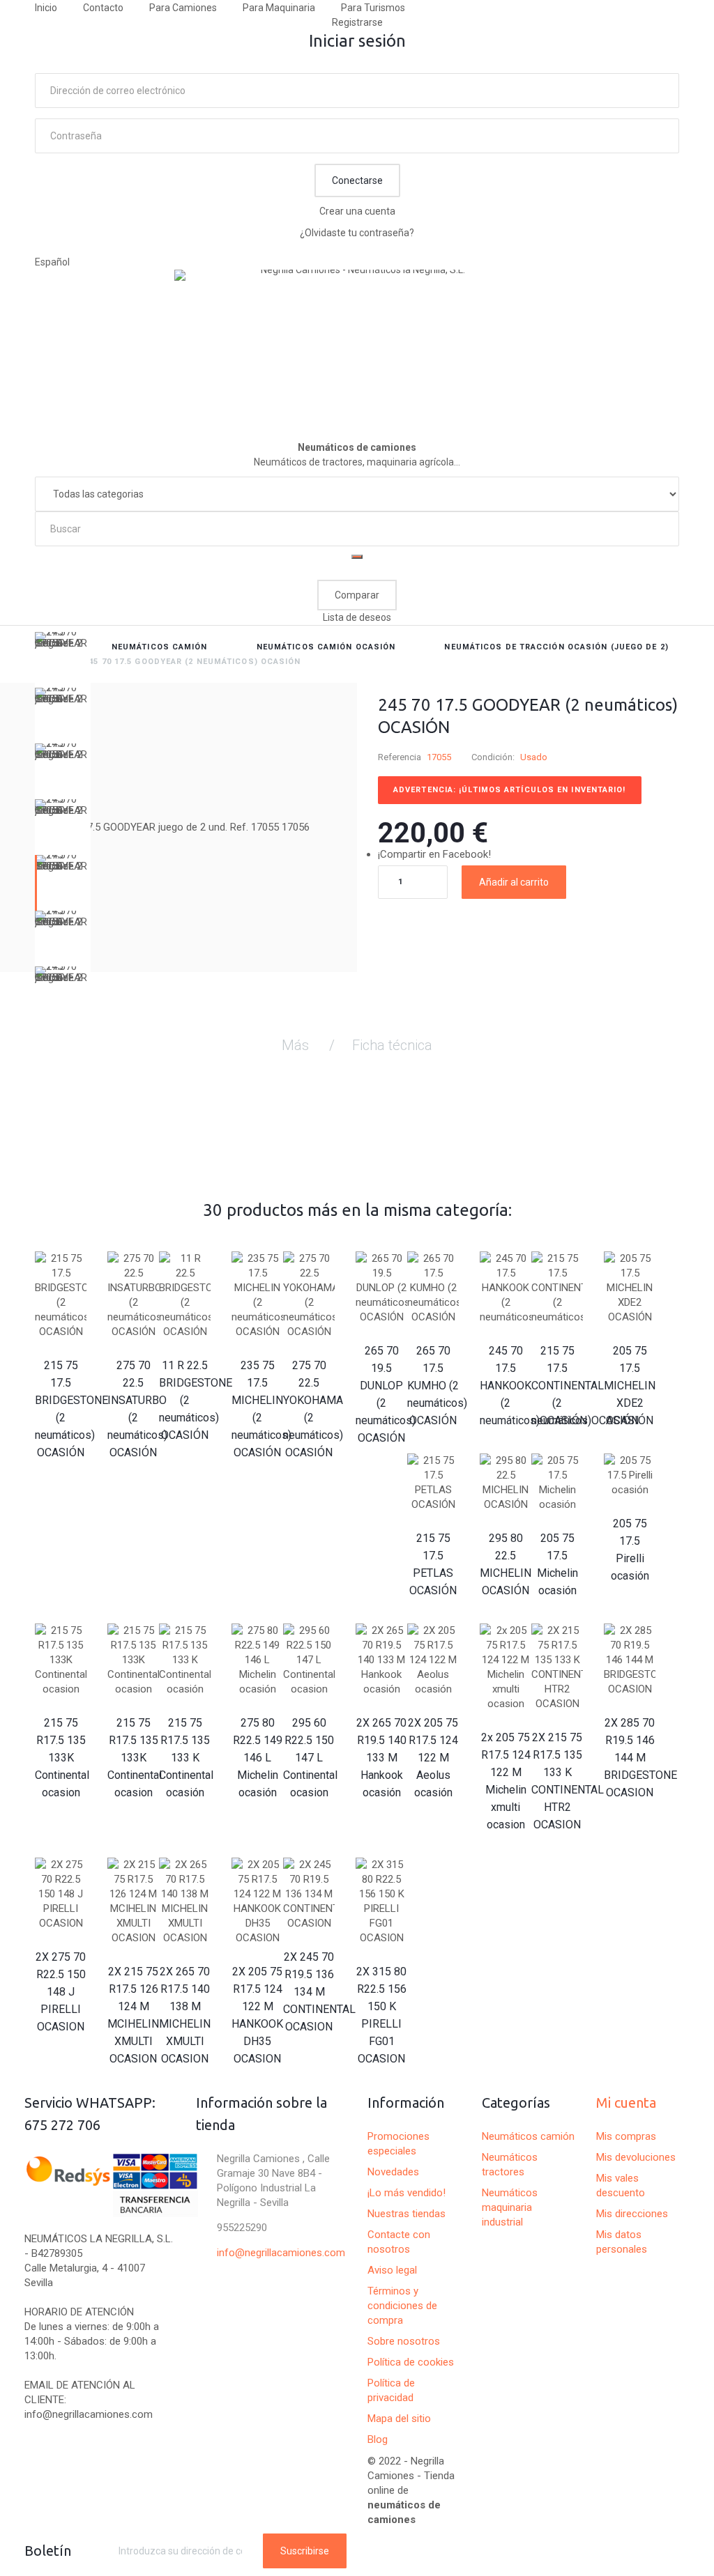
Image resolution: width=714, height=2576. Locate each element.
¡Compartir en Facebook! (434, 854)
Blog (378, 2439)
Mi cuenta (626, 2103)
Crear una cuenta (357, 211)
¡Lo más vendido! (407, 2193)
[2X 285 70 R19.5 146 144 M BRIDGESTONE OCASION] (630, 1660)
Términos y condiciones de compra (402, 2306)
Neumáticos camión (160, 647)
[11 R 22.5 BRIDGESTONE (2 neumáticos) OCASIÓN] (185, 1295)
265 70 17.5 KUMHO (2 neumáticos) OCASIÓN (437, 1386)
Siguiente (63, 1012)
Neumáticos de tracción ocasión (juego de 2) (556, 647)
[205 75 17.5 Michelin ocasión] (557, 1483)
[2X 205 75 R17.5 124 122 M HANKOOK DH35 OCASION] (257, 1902)
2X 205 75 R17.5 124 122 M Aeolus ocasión (433, 1758)
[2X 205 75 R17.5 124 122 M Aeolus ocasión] (433, 1660)
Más (295, 1045)
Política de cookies (411, 2362)
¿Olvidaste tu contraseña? (357, 233)
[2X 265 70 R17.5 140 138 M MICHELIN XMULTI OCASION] (185, 1902)
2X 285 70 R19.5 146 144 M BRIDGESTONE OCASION (640, 1758)
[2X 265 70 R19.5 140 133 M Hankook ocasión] (381, 1660)
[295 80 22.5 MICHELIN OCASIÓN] (506, 1483)
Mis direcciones (632, 2214)
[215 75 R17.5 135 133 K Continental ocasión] (185, 1660)
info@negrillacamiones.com (281, 2253)
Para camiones (183, 8)
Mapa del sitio (399, 2419)
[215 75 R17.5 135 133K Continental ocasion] (61, 1660)
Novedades (393, 2172)
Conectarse (357, 180)
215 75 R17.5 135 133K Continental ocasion (62, 1758)
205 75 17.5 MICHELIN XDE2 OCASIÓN (630, 1386)
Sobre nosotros (404, 2341)
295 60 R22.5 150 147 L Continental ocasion (310, 1758)
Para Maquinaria (279, 8)
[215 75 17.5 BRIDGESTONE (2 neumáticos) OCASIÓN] (61, 1295)
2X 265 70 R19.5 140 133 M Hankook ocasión (381, 1758)
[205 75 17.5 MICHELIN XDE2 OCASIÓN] (630, 1288)
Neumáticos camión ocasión (326, 647)
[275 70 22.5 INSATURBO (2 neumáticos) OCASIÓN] (133, 1295)
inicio (46, 8)
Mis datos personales (622, 2242)
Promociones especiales (398, 2144)
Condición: (493, 757)
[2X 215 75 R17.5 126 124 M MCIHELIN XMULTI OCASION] (133, 1902)
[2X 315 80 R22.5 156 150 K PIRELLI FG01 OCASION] (381, 1902)
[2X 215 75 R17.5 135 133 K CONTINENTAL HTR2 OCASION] (557, 1667)
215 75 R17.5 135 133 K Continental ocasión (186, 1758)
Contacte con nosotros (399, 2242)
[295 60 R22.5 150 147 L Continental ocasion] (309, 1660)
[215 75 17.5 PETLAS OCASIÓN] (433, 1483)
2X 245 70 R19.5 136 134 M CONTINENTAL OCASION (319, 1992)
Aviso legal (392, 2270)
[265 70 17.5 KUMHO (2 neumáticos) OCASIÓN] (433, 1288)
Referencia (400, 757)
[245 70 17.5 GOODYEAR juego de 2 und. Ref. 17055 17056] (63, 660)
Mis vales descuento (621, 2185)
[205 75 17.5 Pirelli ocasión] (630, 1475)
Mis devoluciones (636, 2157)
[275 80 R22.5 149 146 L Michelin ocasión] (257, 1660)
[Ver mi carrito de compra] (673, 570)
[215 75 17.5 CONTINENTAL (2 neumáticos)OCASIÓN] (557, 1288)
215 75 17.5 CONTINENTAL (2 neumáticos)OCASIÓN (585, 1386)
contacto (103, 8)
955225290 (242, 2228)
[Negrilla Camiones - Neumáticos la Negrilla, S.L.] (357, 339)
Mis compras (626, 2136)
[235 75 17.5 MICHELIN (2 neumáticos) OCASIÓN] (257, 1295)
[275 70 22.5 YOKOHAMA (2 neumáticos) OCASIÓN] (309, 1295)
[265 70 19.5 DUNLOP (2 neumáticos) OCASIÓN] (381, 1288)
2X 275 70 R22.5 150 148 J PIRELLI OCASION (61, 1992)
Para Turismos (373, 8)
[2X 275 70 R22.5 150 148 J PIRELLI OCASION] (61, 1894)
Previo (63, 642)
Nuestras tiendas (407, 2214)
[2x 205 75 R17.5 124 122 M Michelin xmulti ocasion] (506, 1667)
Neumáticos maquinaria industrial (510, 2207)
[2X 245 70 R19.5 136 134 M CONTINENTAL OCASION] (309, 1894)
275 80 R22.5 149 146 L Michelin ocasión (258, 1758)
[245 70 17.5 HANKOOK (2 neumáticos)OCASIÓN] (506, 1288)
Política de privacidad (391, 2390)
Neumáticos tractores (510, 2165)
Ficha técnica (392, 1045)
